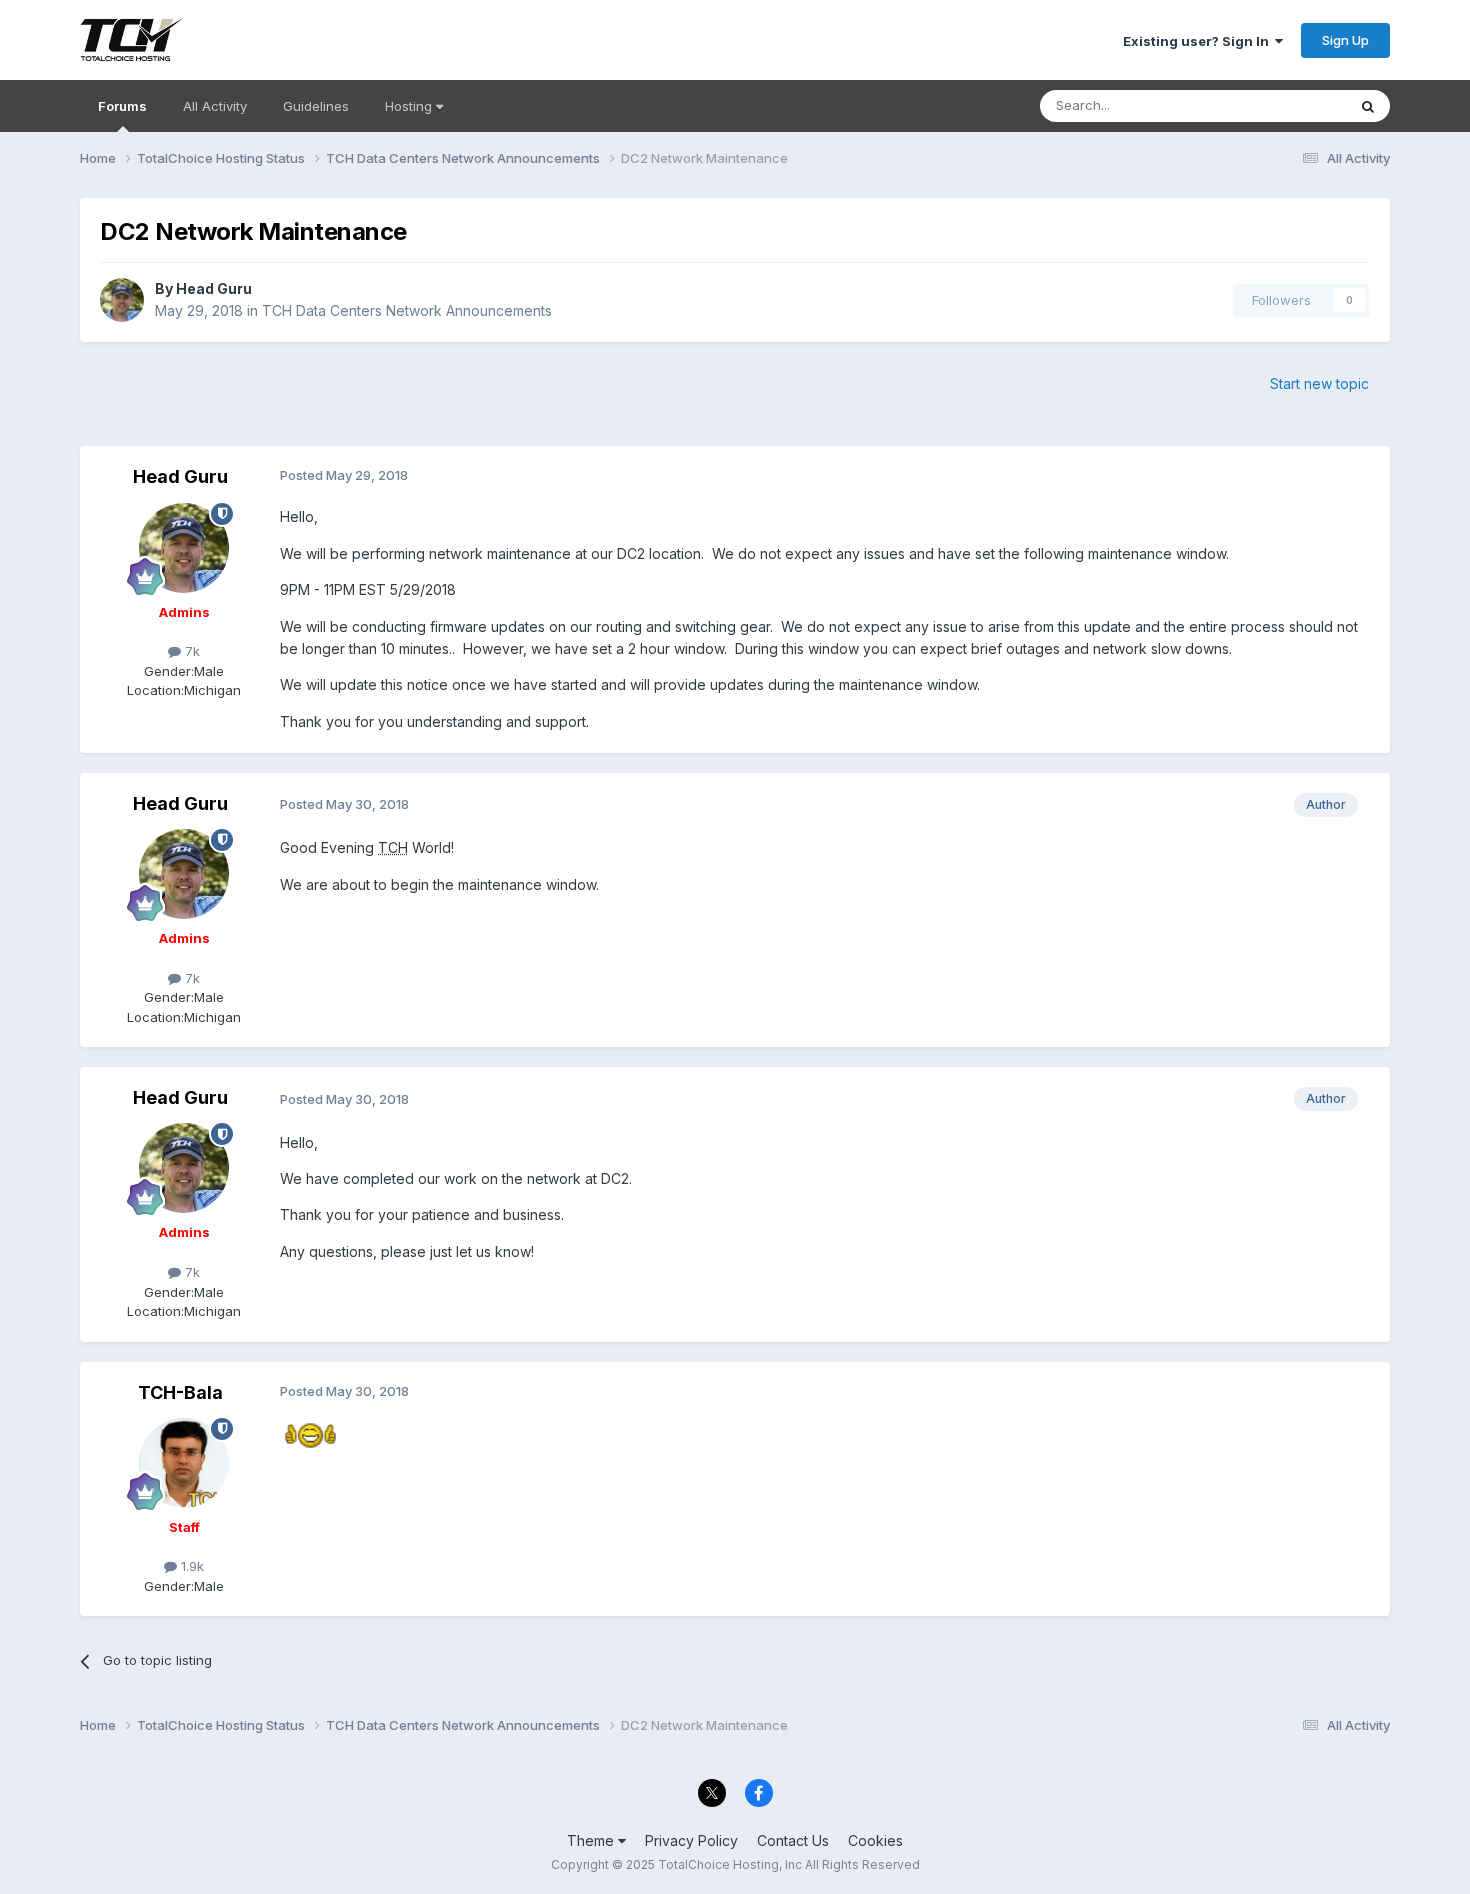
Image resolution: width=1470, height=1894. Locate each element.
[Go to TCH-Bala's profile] (184, 1463)
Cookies (875, 1840)
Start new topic (1319, 383)
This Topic (1287, 105)
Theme (592, 1840)
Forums (122, 106)
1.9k (190, 1566)
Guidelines (316, 106)
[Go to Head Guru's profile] (122, 300)
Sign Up (1345, 40)
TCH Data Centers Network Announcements (407, 310)
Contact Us (793, 1840)
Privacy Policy (691, 1840)
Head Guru (214, 288)
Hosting (410, 106)
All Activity (215, 106)
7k (190, 651)
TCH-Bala (180, 1392)
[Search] (1368, 106)
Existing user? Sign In (1199, 41)
